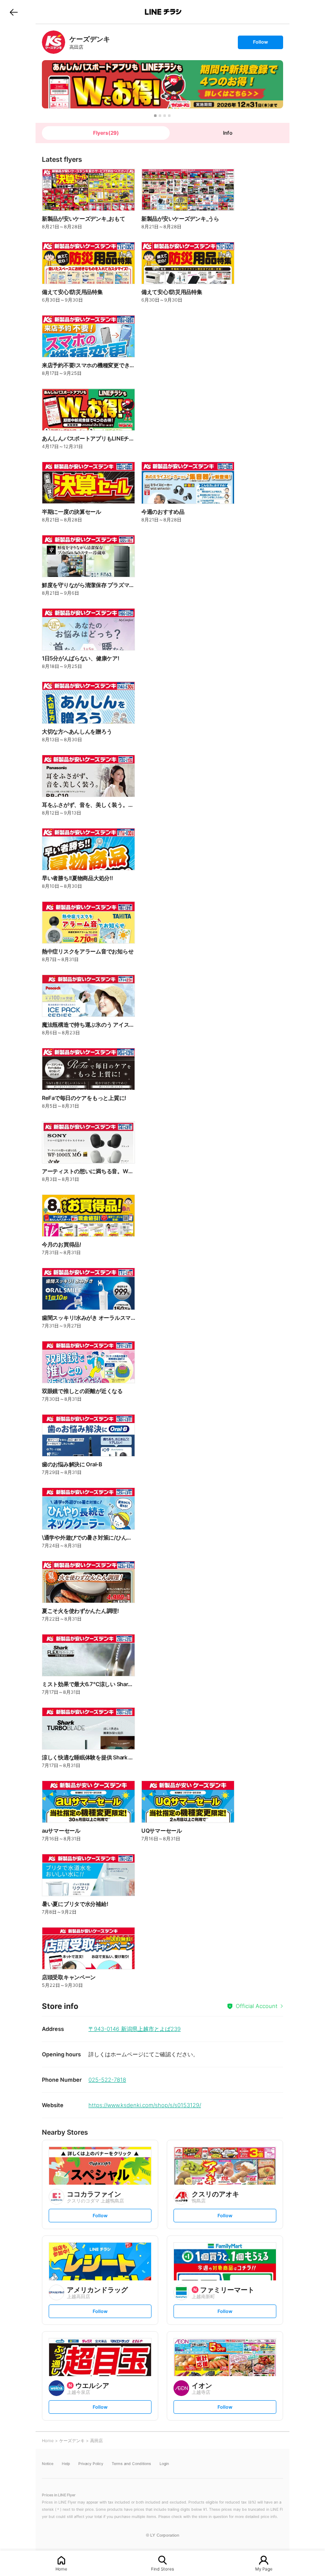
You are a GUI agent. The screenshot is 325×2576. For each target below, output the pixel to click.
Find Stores (162, 2569)
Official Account (257, 2006)
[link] (54, 42)
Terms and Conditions (131, 2464)
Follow (260, 44)
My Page (264, 2569)
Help (66, 2464)
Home (61, 2569)
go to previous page (14, 12)
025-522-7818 (107, 2080)
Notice (48, 2464)
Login (164, 2464)
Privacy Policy (91, 2464)
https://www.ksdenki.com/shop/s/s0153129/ (145, 2105)
